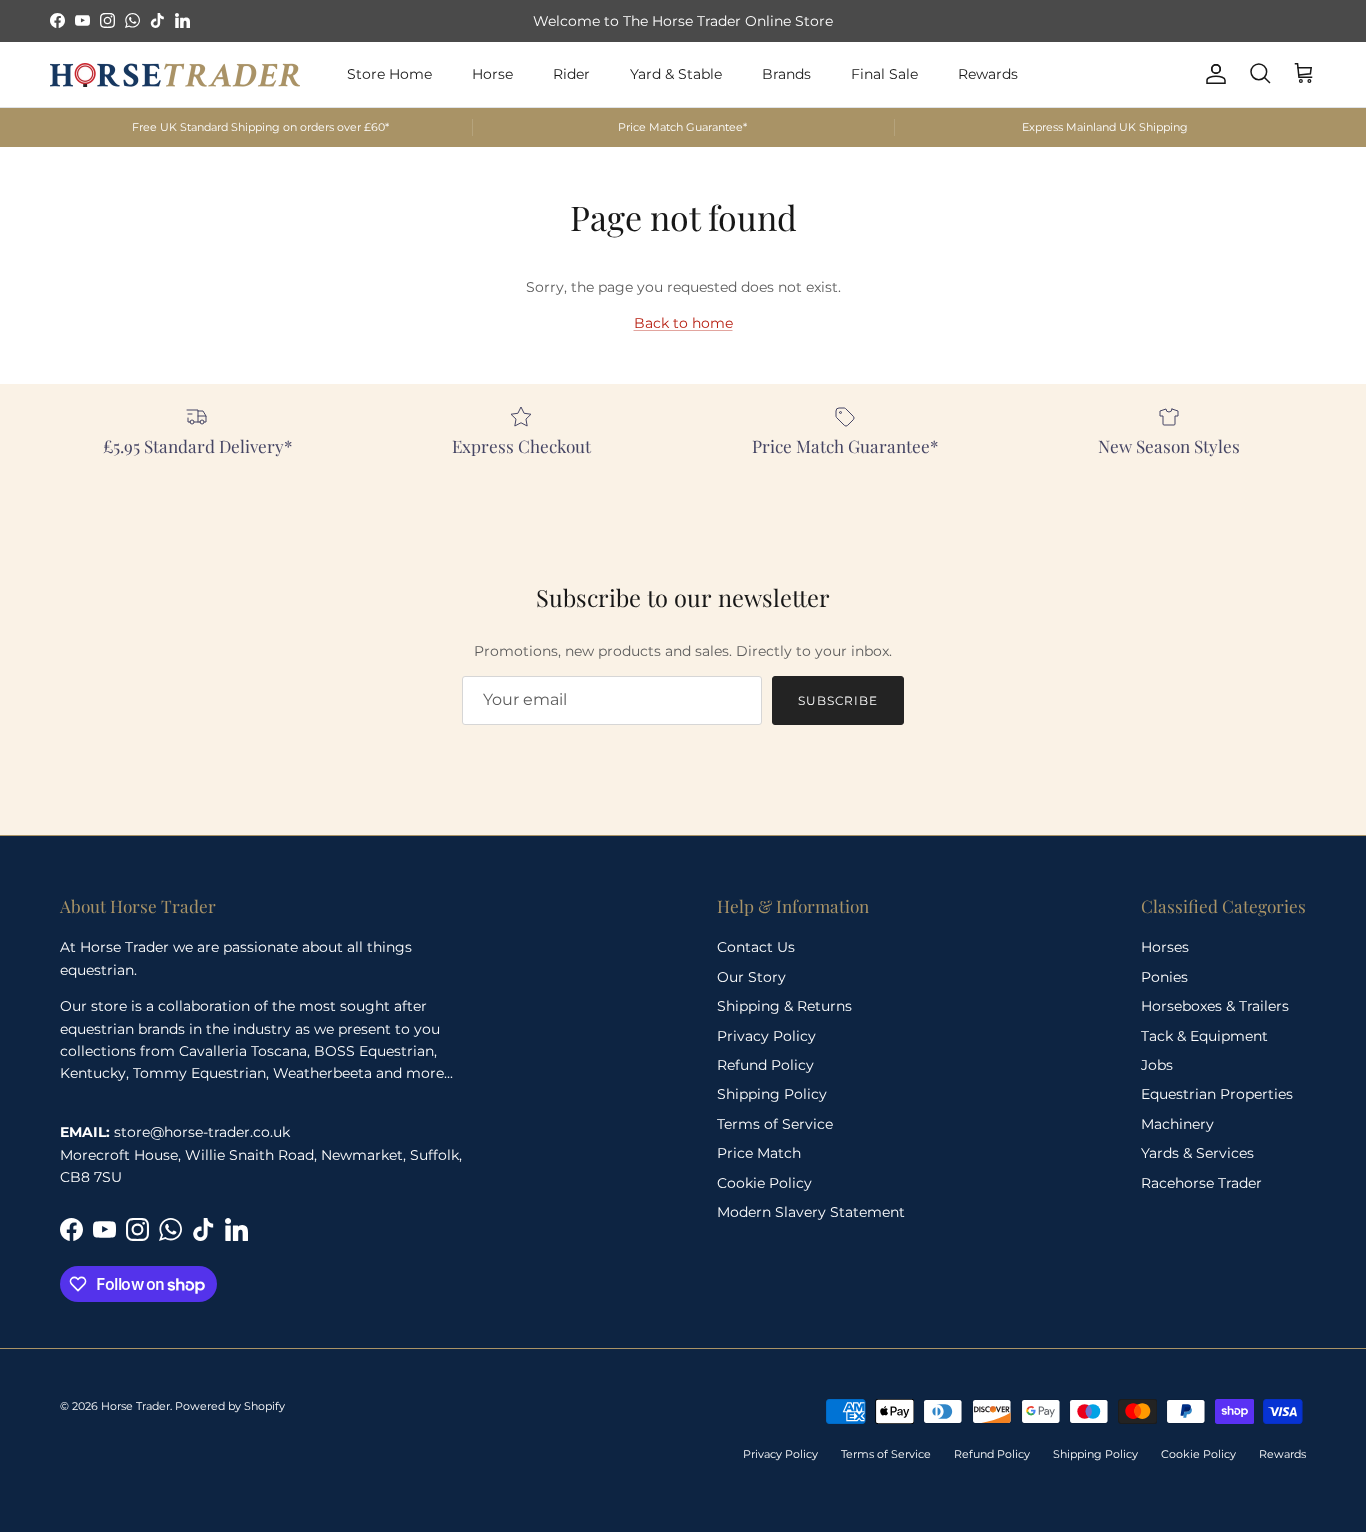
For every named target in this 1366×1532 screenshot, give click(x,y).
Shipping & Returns (784, 1006)
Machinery (1177, 1124)
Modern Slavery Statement (811, 1212)
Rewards (988, 74)
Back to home (683, 323)
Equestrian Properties (1217, 1094)
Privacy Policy (766, 1036)
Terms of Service (775, 1124)
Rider (571, 74)
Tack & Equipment (1204, 1036)
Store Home (389, 74)
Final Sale (884, 74)
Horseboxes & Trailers (1215, 1006)
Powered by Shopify (230, 1406)
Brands (786, 74)
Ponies (1164, 977)
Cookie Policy (764, 1183)
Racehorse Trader (1201, 1183)
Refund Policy (765, 1065)
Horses (1165, 947)
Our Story (751, 977)
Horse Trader (135, 1406)
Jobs (1157, 1065)
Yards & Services (1197, 1153)
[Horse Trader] (175, 74)
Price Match (759, 1153)
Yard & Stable (676, 74)
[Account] (1212, 74)
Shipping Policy (772, 1094)
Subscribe (838, 700)
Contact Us (756, 947)
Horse (492, 74)
